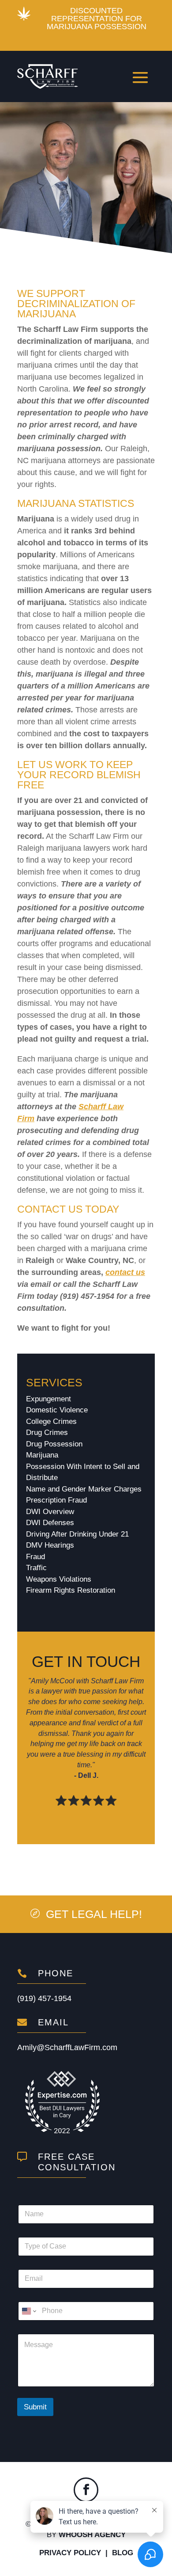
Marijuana (42, 1455)
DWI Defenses (50, 1523)
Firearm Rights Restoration (71, 1590)
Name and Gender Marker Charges (84, 1489)
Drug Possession (54, 1444)
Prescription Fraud (56, 1500)
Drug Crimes (47, 1433)
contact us (125, 1272)
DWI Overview (50, 1512)
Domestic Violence (57, 1410)
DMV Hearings (50, 1545)
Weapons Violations (59, 1579)
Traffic (36, 1568)
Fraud (36, 1557)
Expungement (49, 1399)
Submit (35, 2407)
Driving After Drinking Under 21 (77, 1534)
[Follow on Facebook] (86, 2490)
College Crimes (51, 1421)
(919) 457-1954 (44, 1998)
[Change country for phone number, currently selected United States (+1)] (28, 2311)
